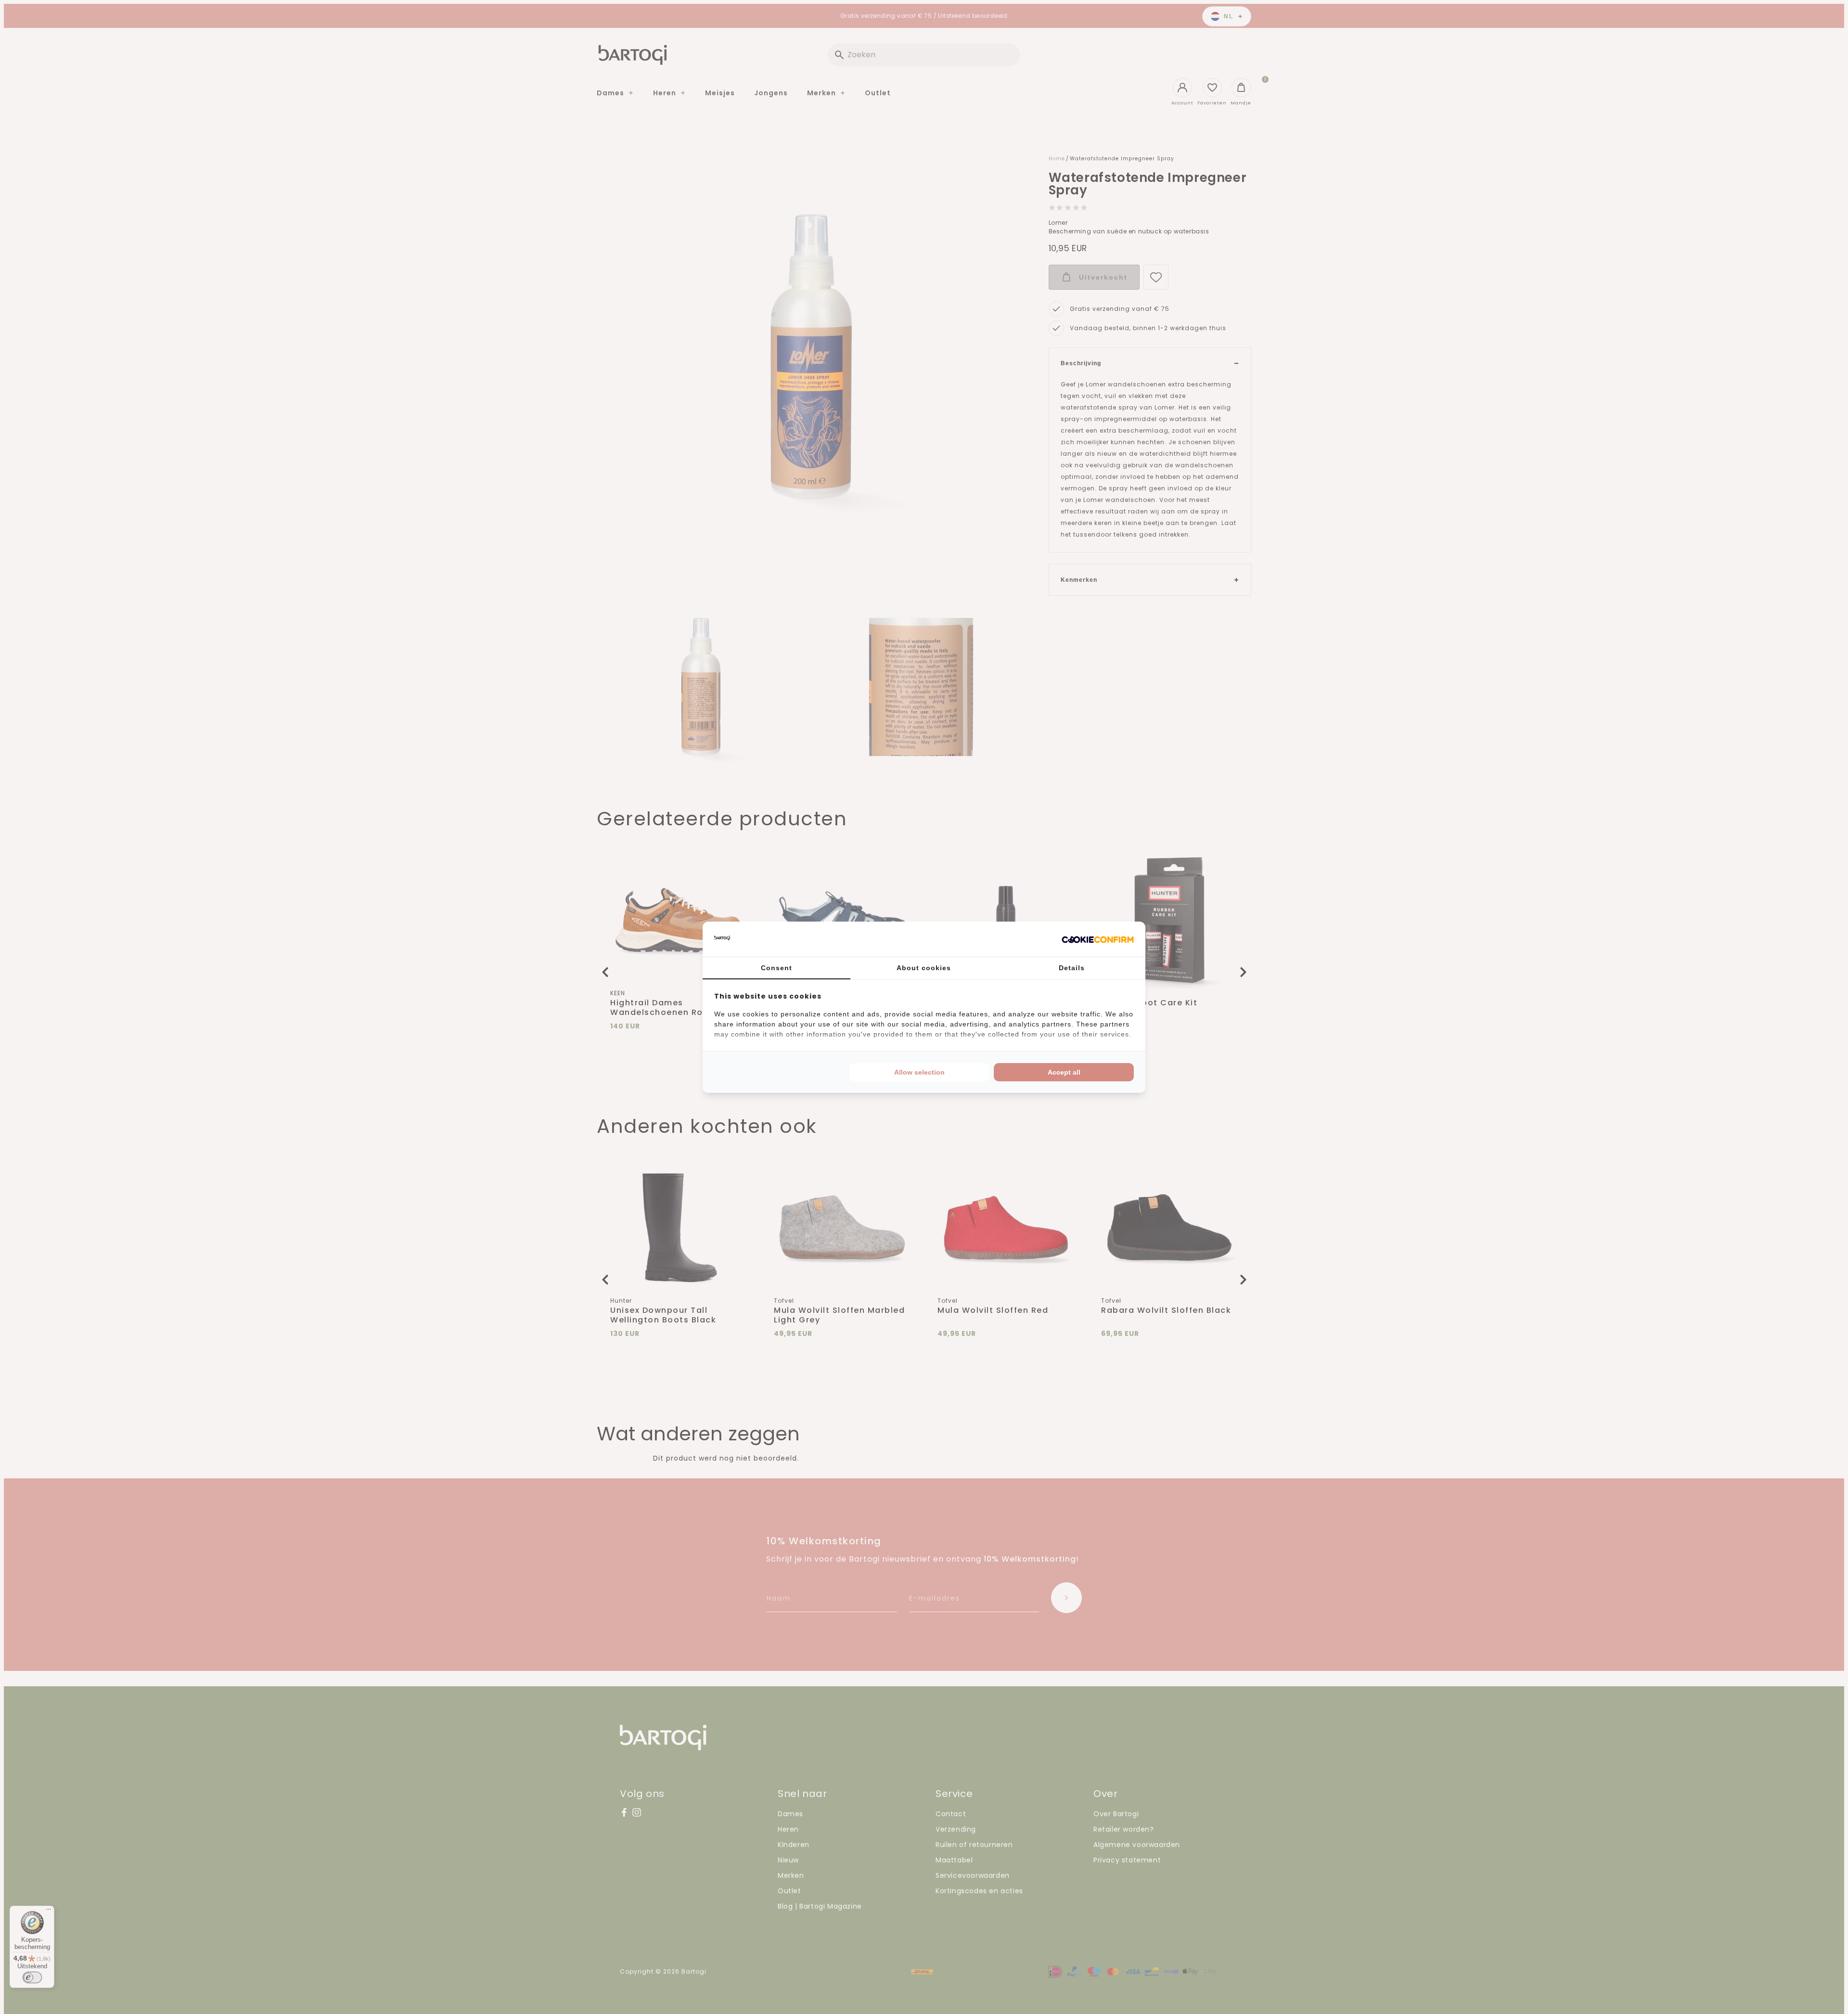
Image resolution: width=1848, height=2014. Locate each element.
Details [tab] (1072, 968)
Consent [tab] (776, 968)
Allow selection (919, 1072)
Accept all (1064, 1072)
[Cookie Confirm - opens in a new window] (1098, 939)
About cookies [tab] (924, 968)
